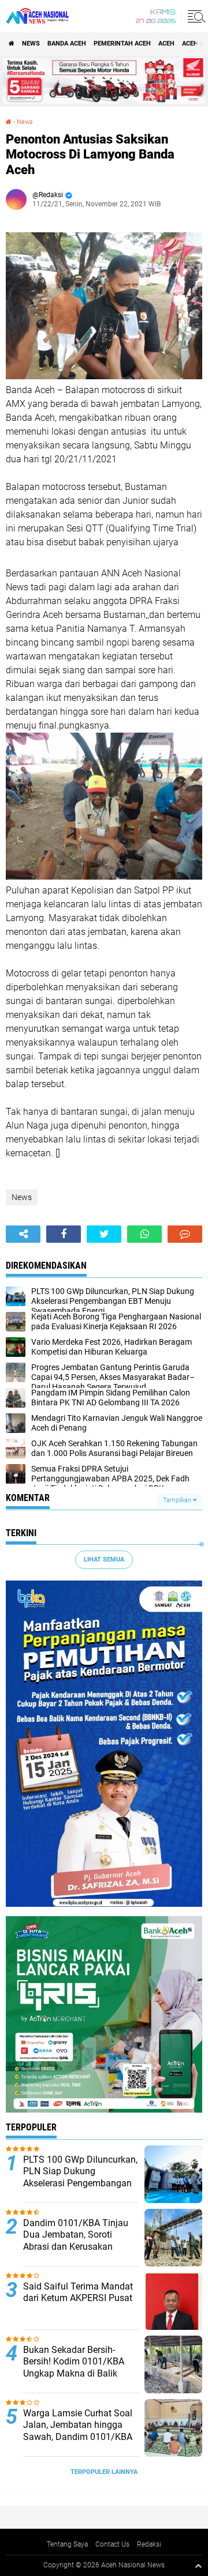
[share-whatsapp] (144, 1234)
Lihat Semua (104, 1559)
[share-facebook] (64, 1234)
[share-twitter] (104, 1234)
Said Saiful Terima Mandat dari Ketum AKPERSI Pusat (78, 2292)
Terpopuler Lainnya (104, 2472)
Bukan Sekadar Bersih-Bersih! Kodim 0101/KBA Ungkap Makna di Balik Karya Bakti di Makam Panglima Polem (74, 2374)
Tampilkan (178, 1500)
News (31, 44)
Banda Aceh (67, 44)
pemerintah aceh (122, 44)
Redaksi (149, 2544)
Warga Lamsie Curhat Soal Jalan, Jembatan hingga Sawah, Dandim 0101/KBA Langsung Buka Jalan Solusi (78, 2437)
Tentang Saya (67, 2544)
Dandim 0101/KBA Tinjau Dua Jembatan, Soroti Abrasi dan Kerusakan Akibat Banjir (76, 2241)
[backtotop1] (198, 2566)
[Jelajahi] (195, 16)
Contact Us (112, 2544)
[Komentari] (185, 1234)
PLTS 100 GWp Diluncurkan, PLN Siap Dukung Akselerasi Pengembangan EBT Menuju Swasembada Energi (80, 2183)
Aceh (166, 44)
